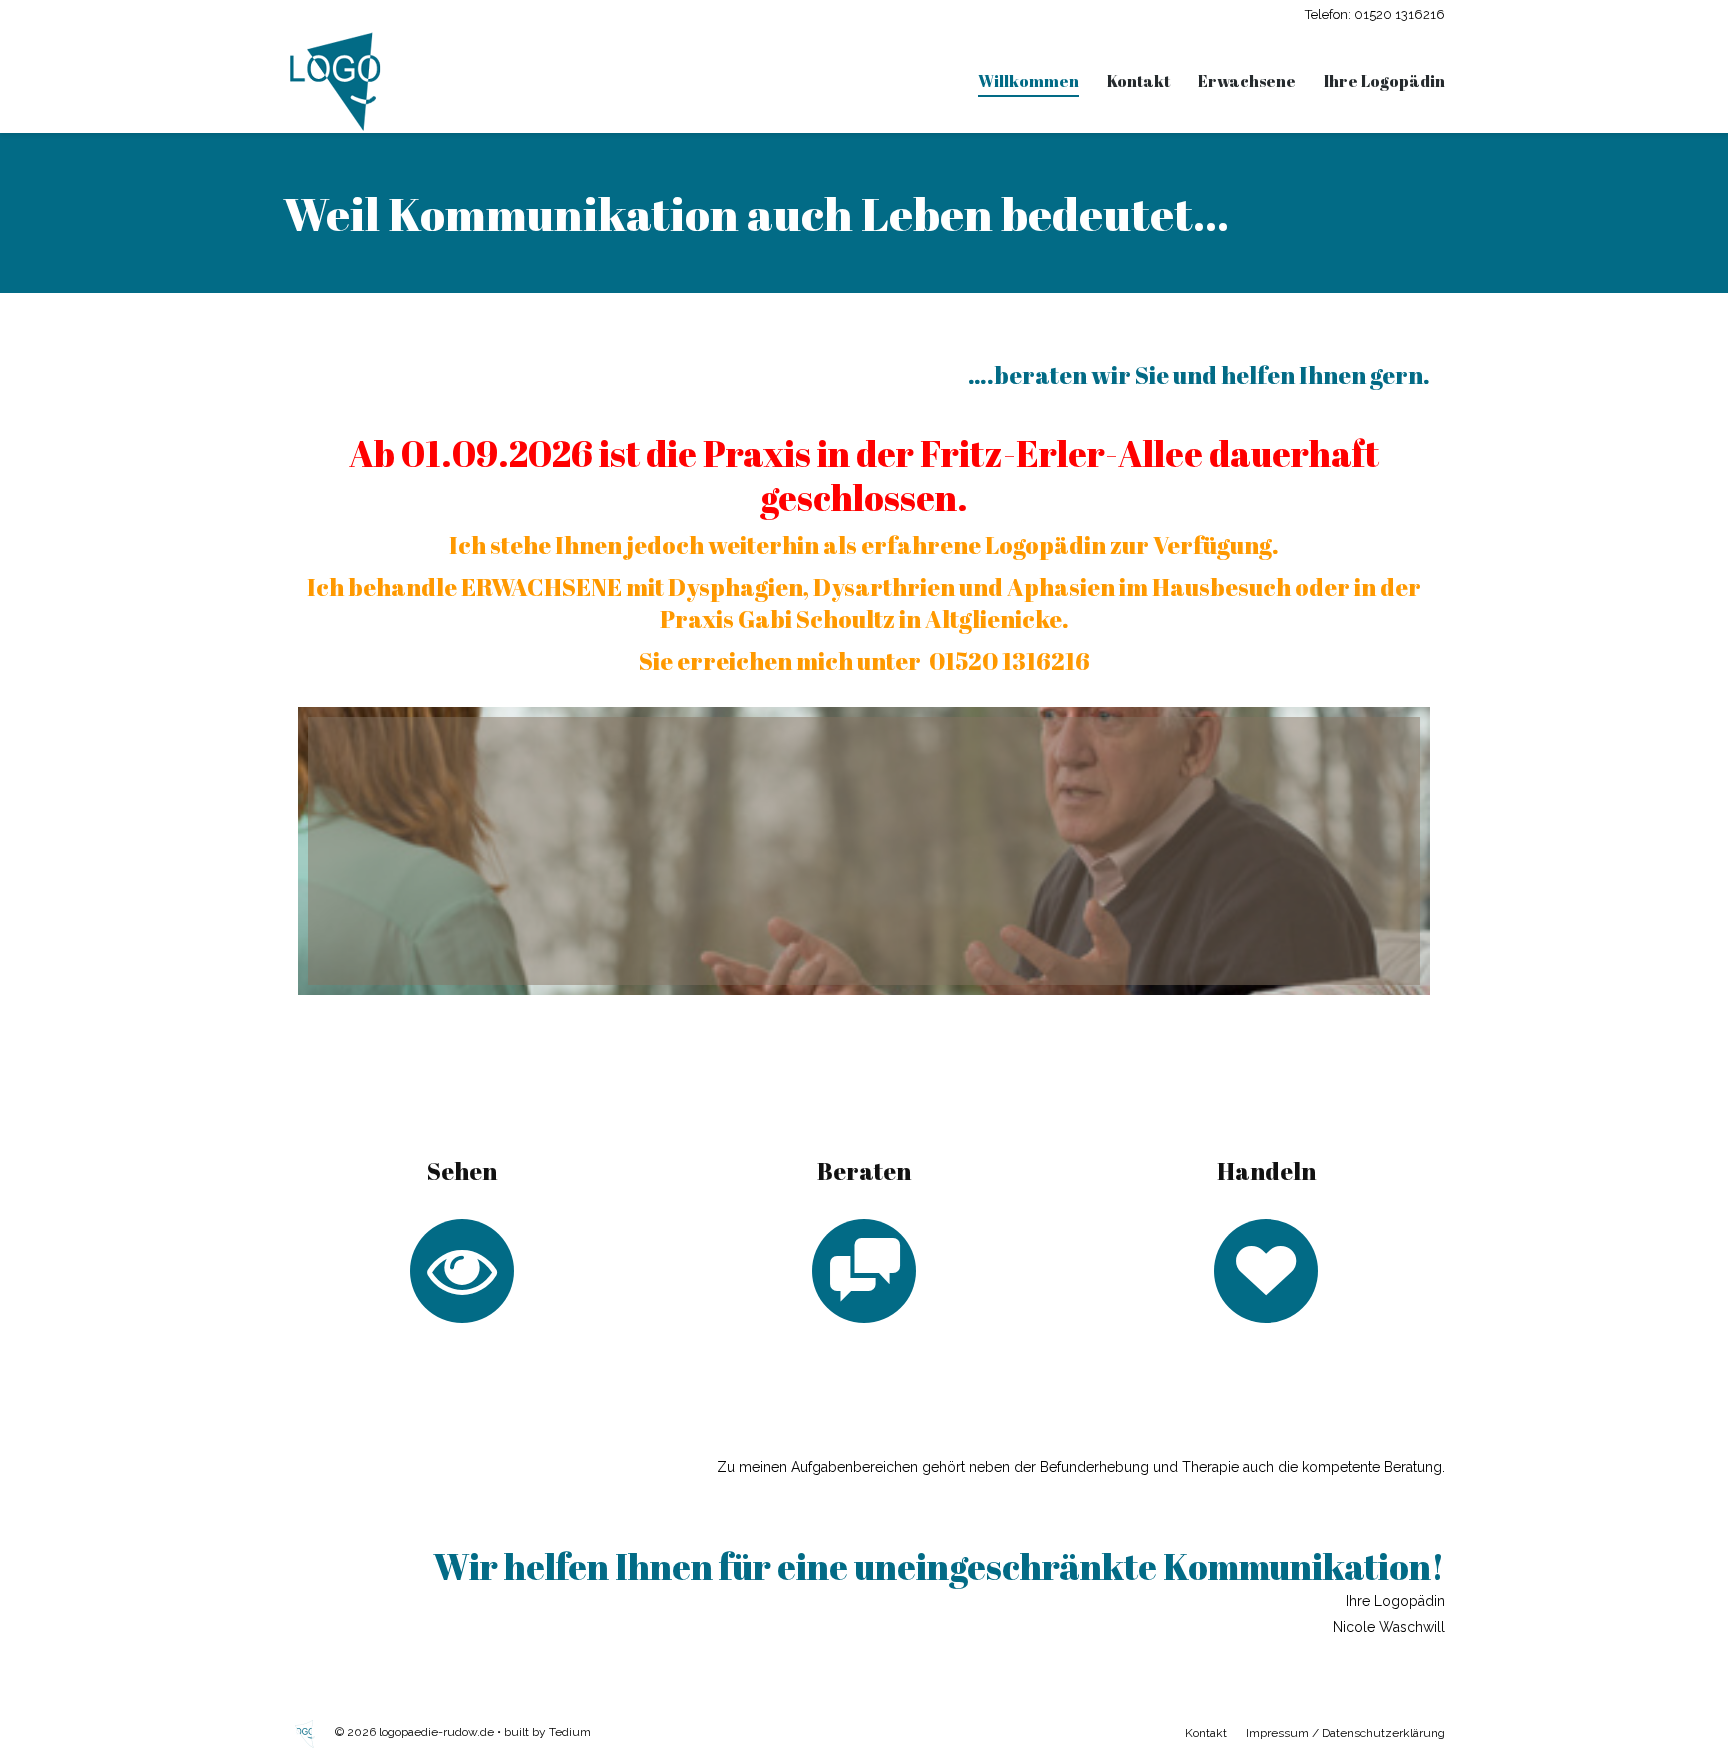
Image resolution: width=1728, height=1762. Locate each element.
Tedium (570, 1732)
